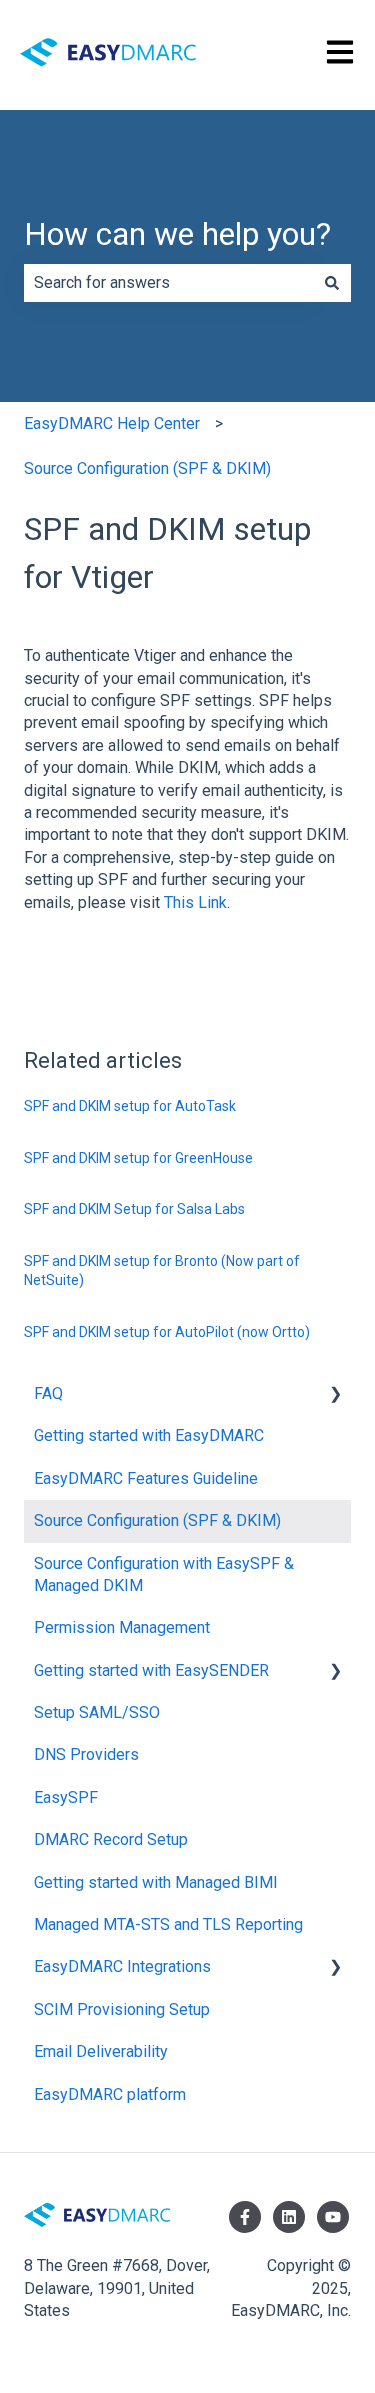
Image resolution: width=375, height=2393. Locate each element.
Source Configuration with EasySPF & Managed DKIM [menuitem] (164, 1574)
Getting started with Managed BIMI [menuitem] (156, 1882)
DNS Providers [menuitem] (86, 1754)
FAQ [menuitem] (48, 1393)
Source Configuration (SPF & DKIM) (147, 468)
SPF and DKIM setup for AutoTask (130, 1106)
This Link (195, 902)
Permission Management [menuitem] (122, 1627)
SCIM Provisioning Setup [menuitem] (122, 2009)
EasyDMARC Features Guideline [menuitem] (146, 1478)
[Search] (332, 283)
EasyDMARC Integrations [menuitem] (122, 1966)
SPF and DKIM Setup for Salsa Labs (134, 1209)
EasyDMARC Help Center (112, 423)
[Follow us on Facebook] (245, 2217)
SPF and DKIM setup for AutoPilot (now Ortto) (167, 1332)
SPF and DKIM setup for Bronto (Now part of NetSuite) (162, 1271)
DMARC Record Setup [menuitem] (111, 1839)
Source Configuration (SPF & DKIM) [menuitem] (157, 1520)
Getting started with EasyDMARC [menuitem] (149, 1435)
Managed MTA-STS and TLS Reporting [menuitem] (168, 1924)
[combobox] (168, 283)
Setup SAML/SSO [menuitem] (97, 1712)
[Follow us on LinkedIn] (289, 2217)
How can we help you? (177, 234)
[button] (335, 1395)
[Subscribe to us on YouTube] (333, 2217)
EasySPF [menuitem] (66, 1797)
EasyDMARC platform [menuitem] (110, 2094)
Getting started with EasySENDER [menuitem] (151, 1670)
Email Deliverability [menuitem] (101, 2051)
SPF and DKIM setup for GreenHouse (138, 1158)
